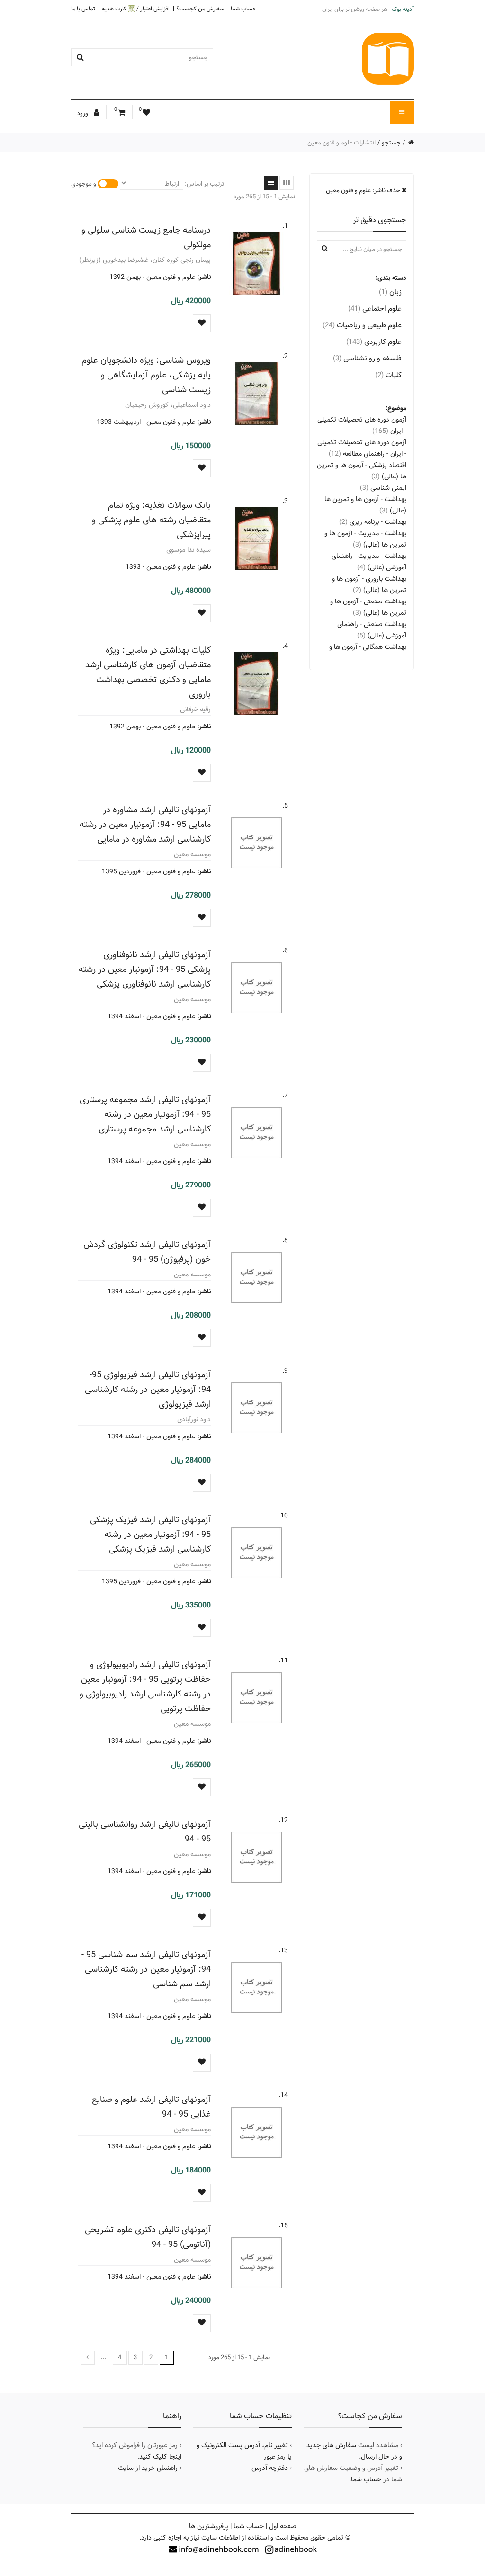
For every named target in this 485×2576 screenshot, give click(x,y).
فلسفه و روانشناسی (367, 358)
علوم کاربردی (374, 342)
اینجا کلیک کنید (160, 2457)
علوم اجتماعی (375, 309)
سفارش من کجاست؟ (200, 9)
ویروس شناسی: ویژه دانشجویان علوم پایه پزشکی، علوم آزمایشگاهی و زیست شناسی (146, 375)
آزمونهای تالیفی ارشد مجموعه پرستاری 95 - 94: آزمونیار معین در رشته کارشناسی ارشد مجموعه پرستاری (145, 1114)
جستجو (391, 143)
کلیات (388, 375)
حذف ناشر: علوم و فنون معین (364, 190)
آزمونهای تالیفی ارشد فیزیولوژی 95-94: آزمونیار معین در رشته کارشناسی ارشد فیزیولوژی (148, 1389)
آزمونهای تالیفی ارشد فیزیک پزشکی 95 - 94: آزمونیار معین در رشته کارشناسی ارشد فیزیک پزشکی (150, 1534)
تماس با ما (83, 9)
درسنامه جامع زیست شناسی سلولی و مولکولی (146, 237)
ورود (83, 113)
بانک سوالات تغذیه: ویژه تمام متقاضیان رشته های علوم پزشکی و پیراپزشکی (151, 520)
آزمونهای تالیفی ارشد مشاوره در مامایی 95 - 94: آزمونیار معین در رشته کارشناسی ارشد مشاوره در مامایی (145, 824)
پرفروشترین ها (209, 2526)
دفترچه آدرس (270, 2468)
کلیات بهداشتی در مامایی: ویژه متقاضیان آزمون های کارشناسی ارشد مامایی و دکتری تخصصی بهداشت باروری (148, 672)
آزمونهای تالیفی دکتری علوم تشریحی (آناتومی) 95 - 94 (148, 2237)
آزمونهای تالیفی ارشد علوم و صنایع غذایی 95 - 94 (151, 2107)
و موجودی (84, 184)
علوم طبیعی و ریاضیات (362, 325)
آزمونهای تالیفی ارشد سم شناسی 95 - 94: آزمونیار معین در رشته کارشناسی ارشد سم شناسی (146, 1969)
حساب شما (243, 9)
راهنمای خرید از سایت (148, 2468)
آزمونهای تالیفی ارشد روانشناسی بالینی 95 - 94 (145, 1831)
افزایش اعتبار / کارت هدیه (136, 9)
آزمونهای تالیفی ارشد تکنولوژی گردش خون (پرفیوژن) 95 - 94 (147, 1252)
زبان (390, 292)
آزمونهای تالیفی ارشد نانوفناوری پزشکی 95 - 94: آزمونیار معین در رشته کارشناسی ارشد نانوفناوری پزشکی (145, 969)
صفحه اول (283, 2526)
